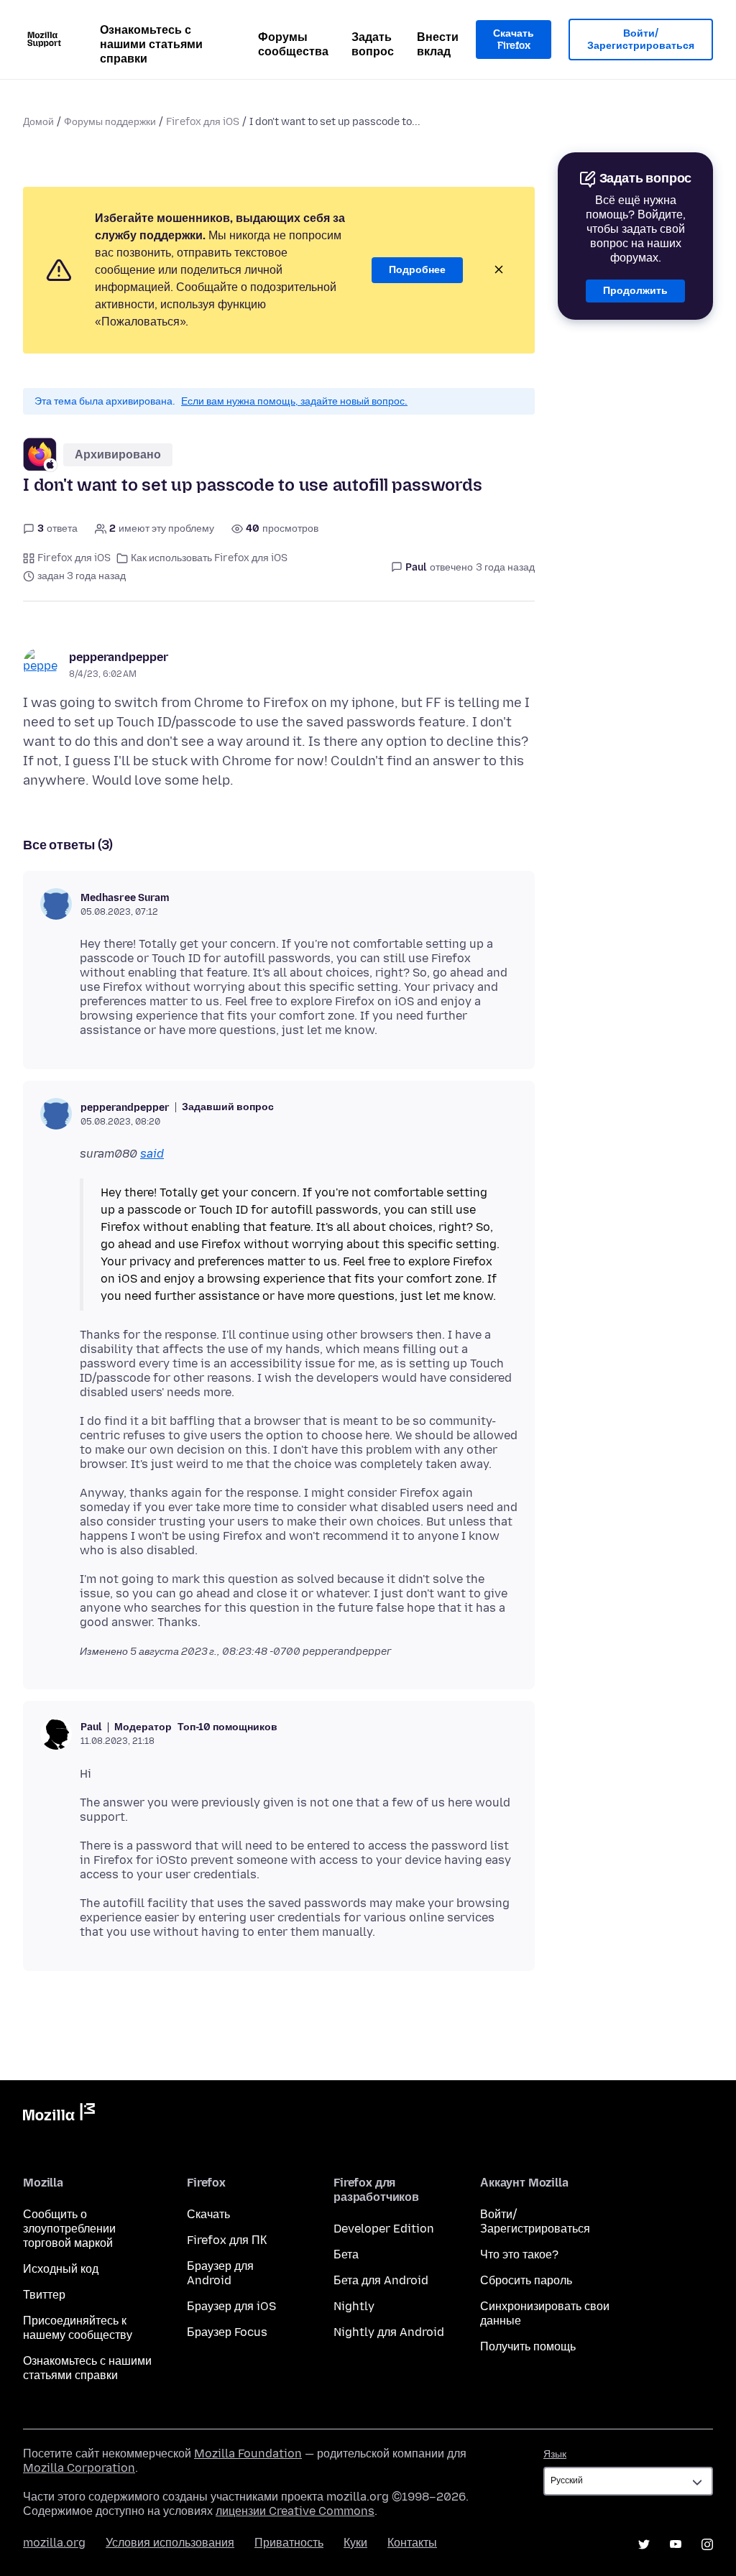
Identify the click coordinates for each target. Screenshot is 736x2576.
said (152, 1154)
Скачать (208, 2214)
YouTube (676, 2544)
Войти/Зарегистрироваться (641, 40)
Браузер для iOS (231, 2306)
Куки (355, 2543)
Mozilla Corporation (79, 2468)
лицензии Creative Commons (295, 2511)
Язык (555, 2454)
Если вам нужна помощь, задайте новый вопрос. (294, 401)
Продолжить (635, 291)
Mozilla (59, 2115)
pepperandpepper (119, 657)
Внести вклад (438, 44)
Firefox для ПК (227, 2240)
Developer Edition (384, 2229)
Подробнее (417, 270)
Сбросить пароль (526, 2280)
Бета (346, 2254)
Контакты (412, 2543)
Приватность (289, 2543)
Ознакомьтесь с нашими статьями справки (151, 44)
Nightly (354, 2306)
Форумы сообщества (293, 44)
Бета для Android (381, 2280)
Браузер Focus (227, 2332)
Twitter (644, 2544)
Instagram (707, 2544)
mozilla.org (54, 2543)
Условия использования (170, 2543)
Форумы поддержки (110, 122)
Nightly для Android (389, 2332)
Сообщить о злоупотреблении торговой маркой (69, 2229)
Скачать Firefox (514, 40)
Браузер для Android (220, 2273)
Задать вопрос (373, 44)
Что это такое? (519, 2254)
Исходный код (61, 2269)
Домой (38, 122)
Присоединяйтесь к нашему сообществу (78, 2328)
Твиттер (44, 2295)
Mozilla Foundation (248, 2453)
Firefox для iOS (203, 122)
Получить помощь (528, 2346)
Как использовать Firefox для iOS (209, 558)
